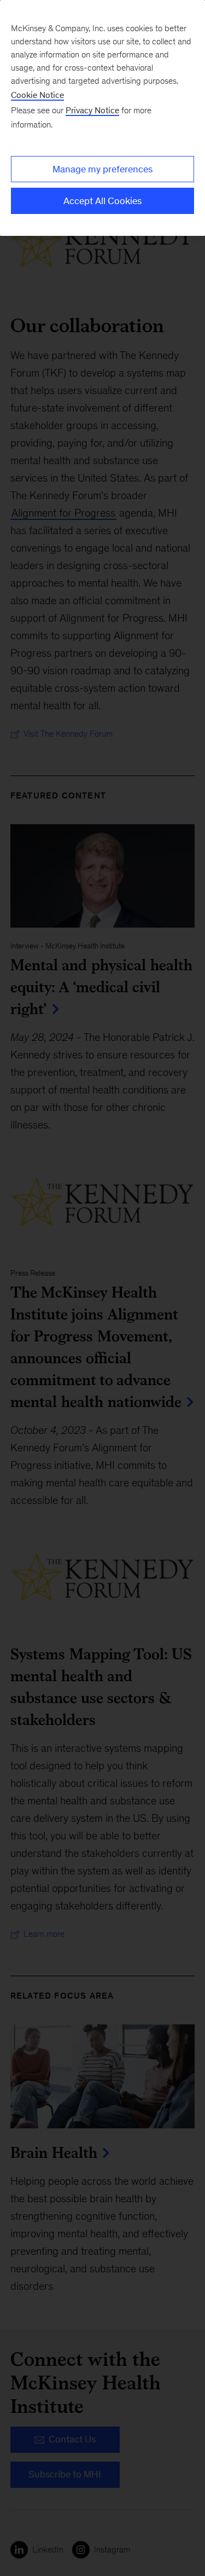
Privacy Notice (92, 110)
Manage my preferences (102, 169)
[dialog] (102, 118)
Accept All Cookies (102, 201)
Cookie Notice (37, 95)
